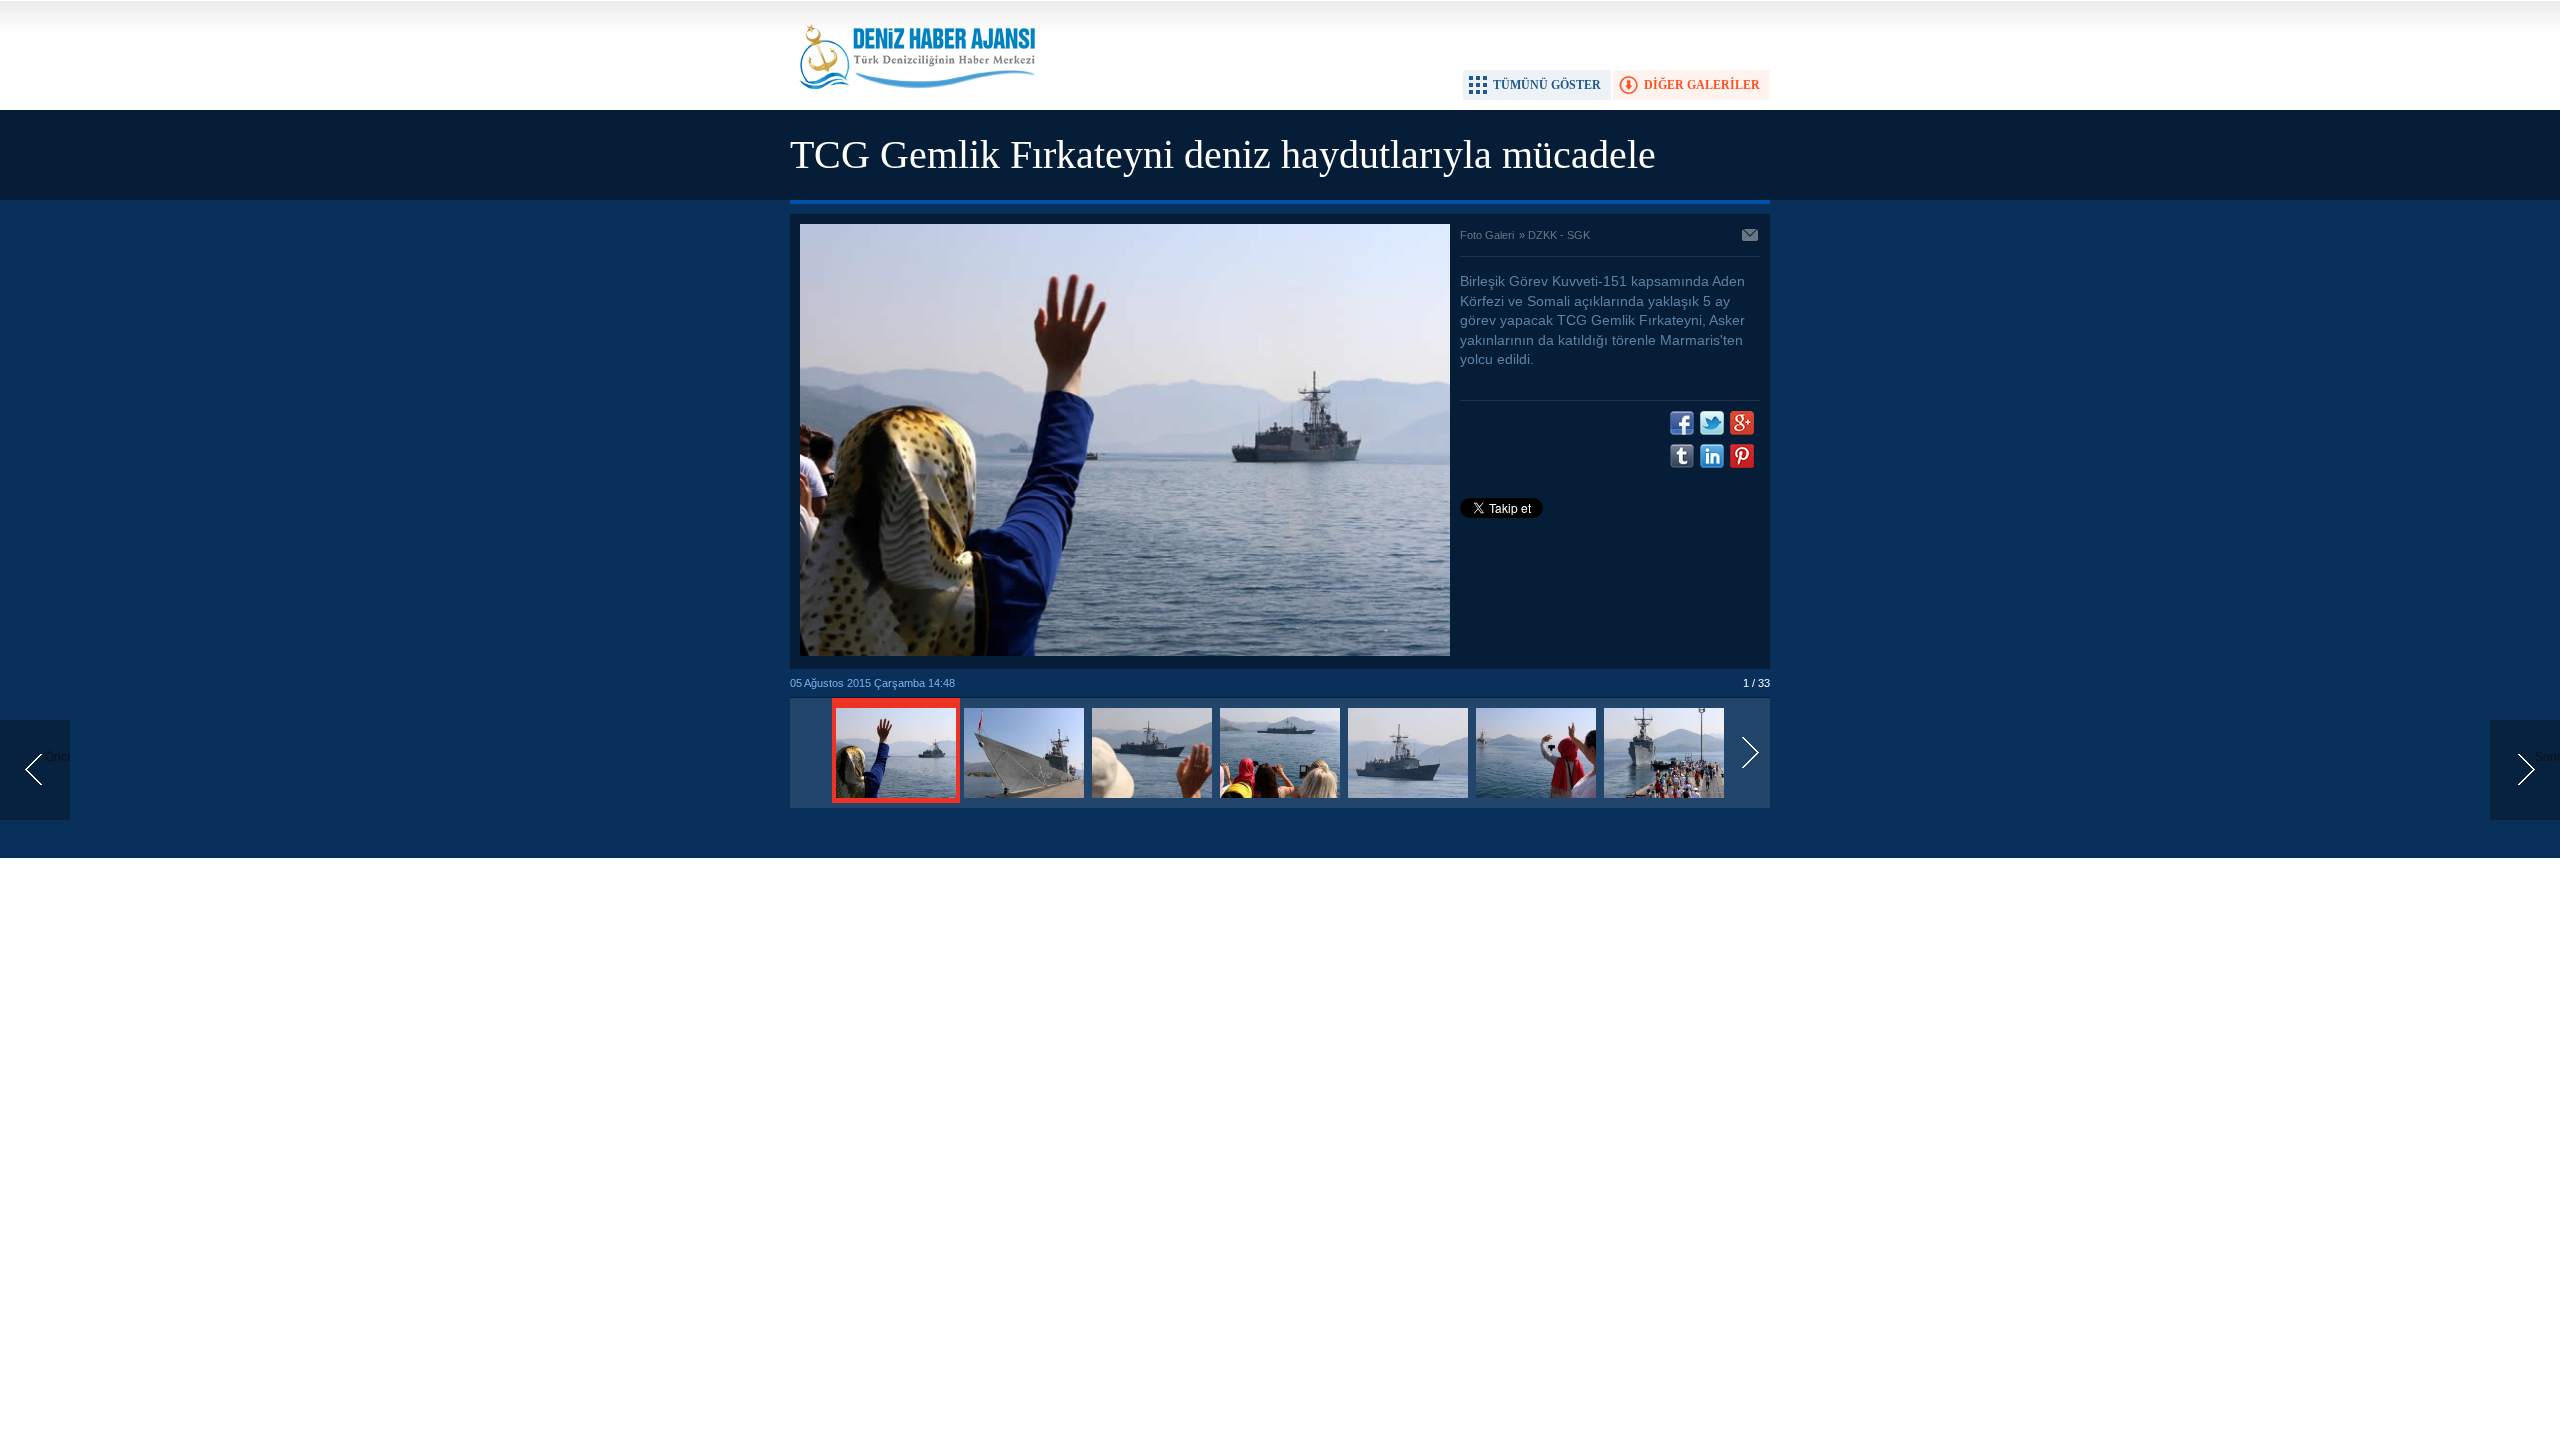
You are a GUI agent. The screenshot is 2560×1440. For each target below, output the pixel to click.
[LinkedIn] (1712, 456)
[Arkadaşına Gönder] (1751, 237)
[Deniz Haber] (915, 101)
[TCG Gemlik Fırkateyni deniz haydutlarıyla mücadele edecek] (896, 799)
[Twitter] (1712, 423)
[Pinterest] (1742, 456)
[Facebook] (1682, 423)
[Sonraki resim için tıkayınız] (1125, 652)
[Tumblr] (1682, 456)
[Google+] (1742, 423)
